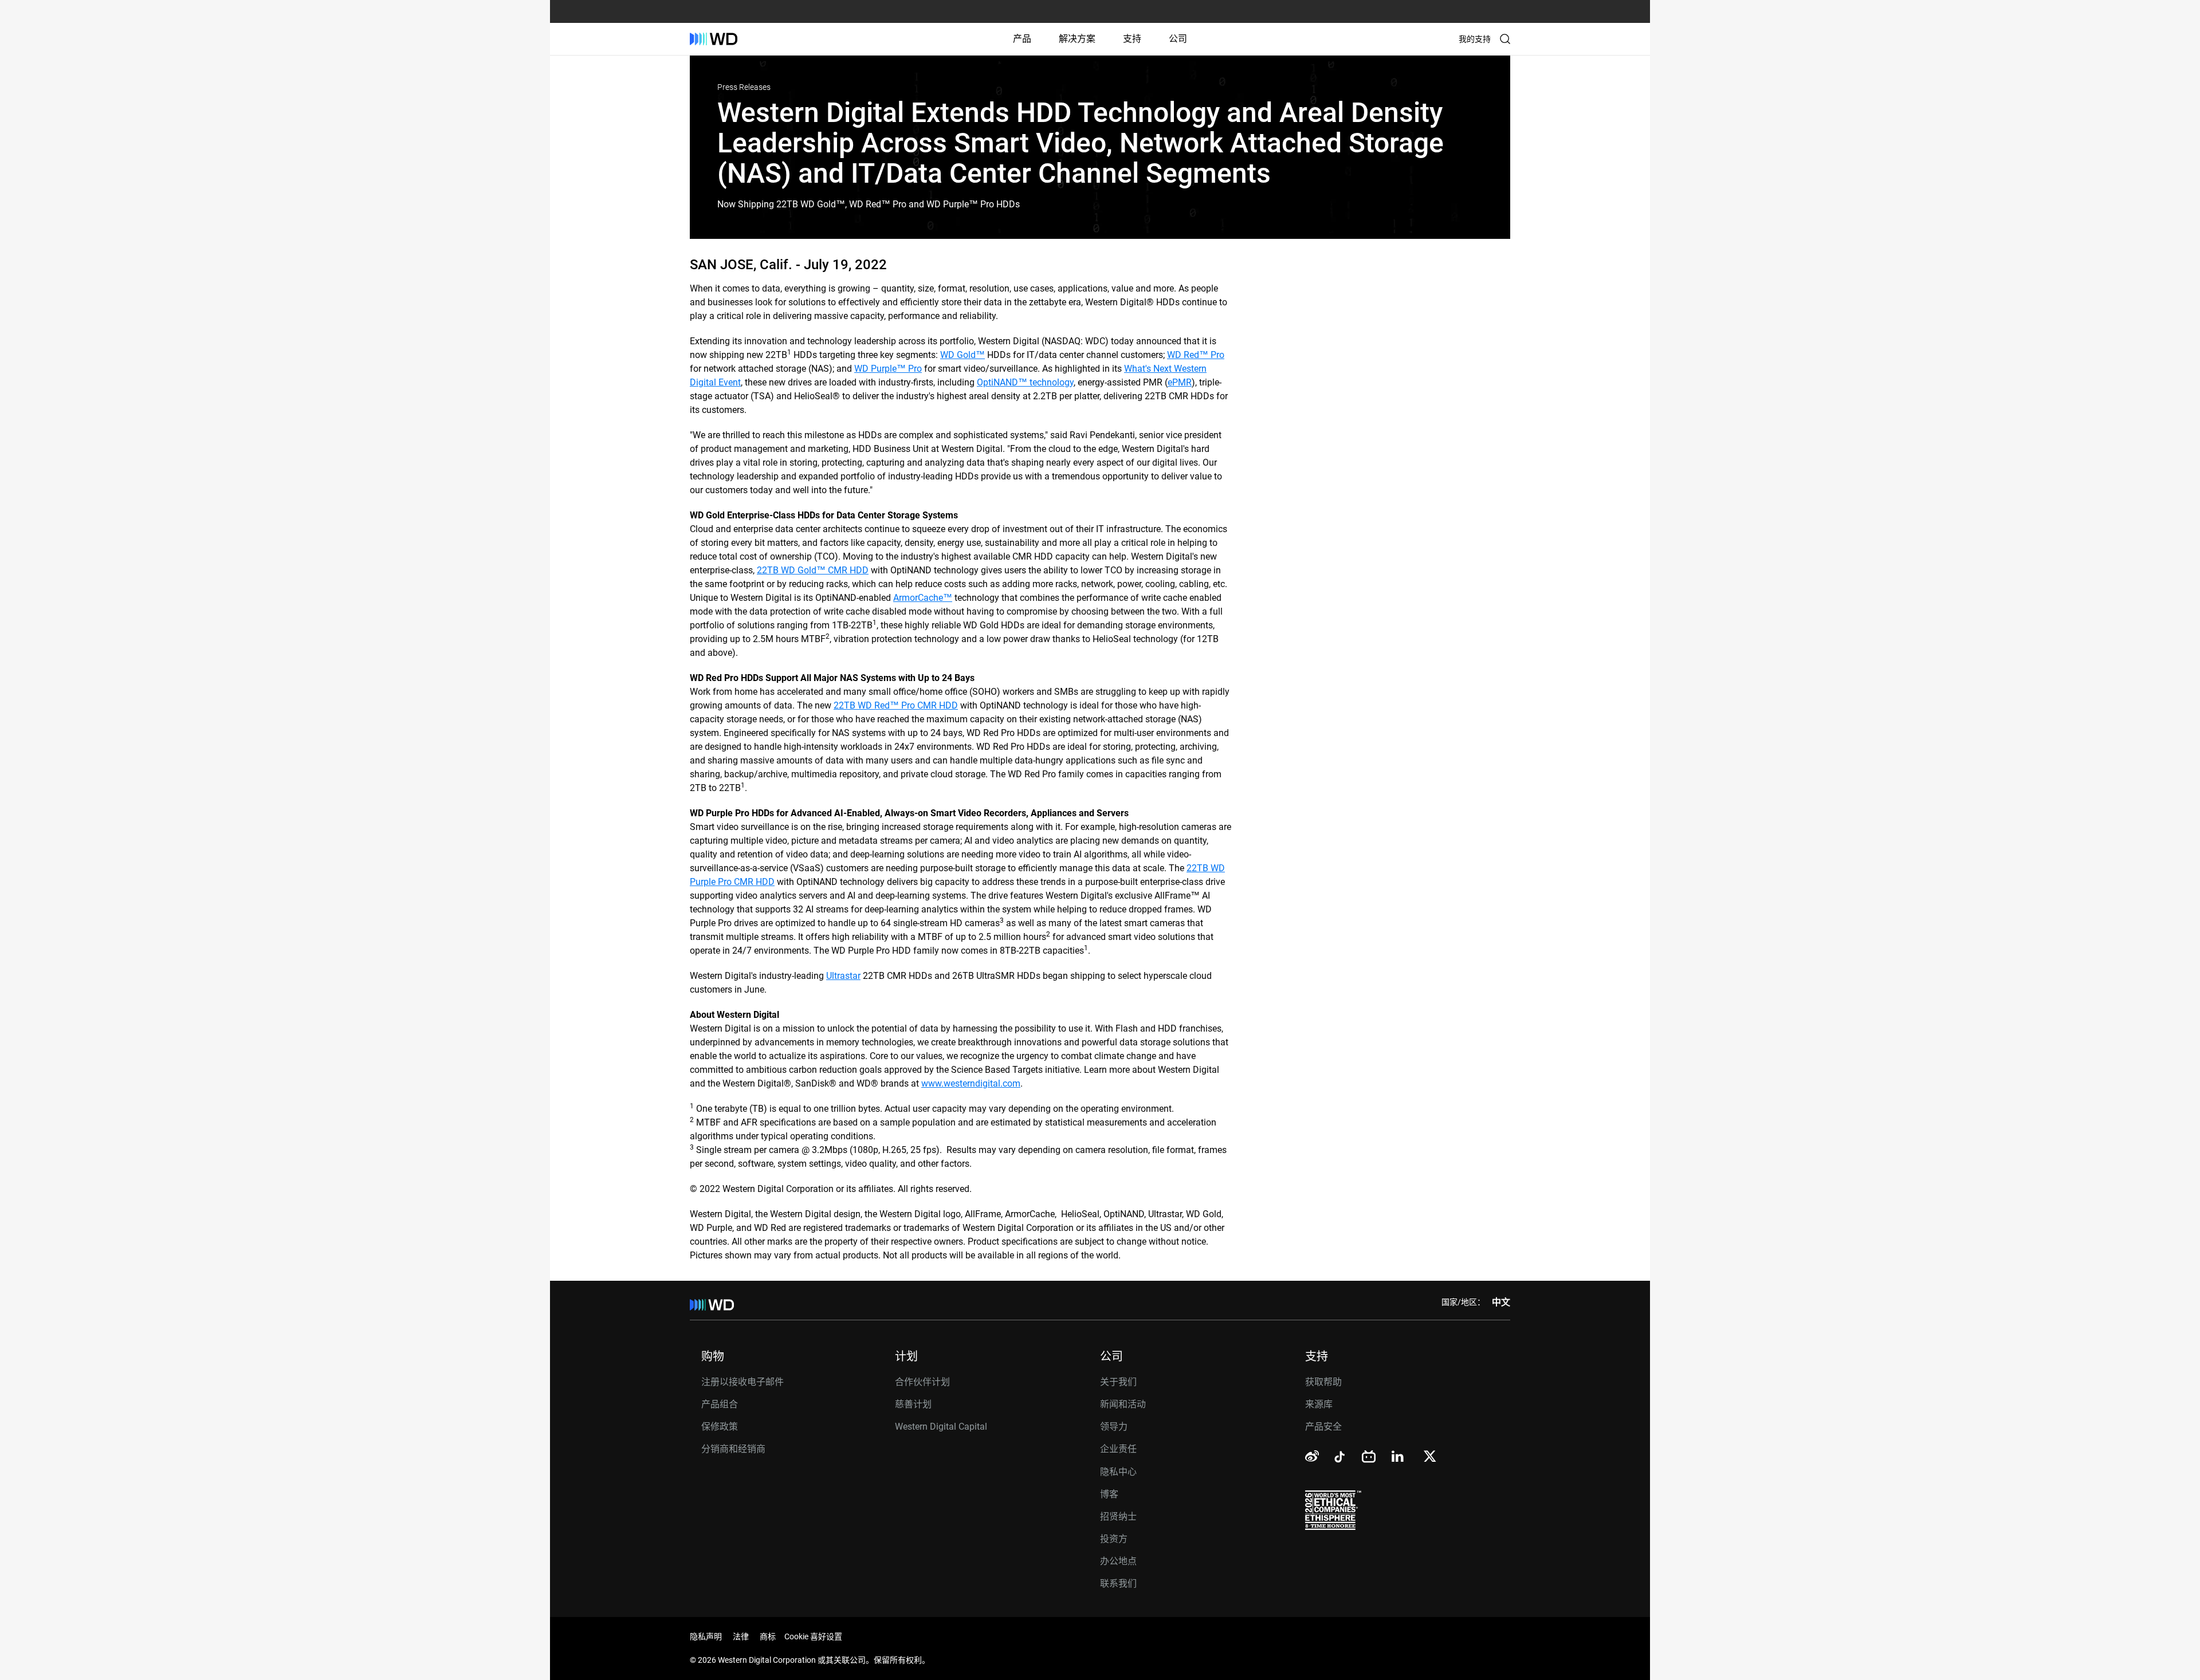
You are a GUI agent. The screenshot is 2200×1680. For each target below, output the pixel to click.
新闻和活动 (1123, 1404)
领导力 (1114, 1427)
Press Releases (744, 87)
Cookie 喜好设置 (813, 1636)
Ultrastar (843, 976)
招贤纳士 (1118, 1516)
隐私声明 (706, 1636)
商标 (768, 1636)
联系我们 (1118, 1583)
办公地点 (1118, 1561)
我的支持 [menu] (1475, 39)
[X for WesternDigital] (1430, 1457)
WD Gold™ (962, 355)
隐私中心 (1118, 1472)
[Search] (1505, 39)
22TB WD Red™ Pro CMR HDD (896, 705)
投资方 (1114, 1539)
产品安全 (1323, 1427)
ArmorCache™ (923, 598)
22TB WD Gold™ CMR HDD (813, 570)
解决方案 (1077, 39)
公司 (1178, 39)
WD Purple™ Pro (888, 369)
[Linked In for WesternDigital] (1398, 1458)
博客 (1109, 1494)
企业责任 (1118, 1449)
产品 (1022, 39)
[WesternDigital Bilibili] (1369, 1457)
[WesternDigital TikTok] (1338, 1459)
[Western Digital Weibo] (1312, 1457)
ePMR (1180, 382)
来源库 (1319, 1404)
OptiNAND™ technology (1025, 382)
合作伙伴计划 (922, 1382)
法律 (741, 1636)
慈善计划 (913, 1404)
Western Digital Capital (941, 1427)
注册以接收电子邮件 (742, 1382)
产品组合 (720, 1404)
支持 (1132, 39)
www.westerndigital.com (971, 1083)
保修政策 (720, 1427)
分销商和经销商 (733, 1449)
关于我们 (1118, 1382)
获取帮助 (1323, 1382)
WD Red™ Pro (1196, 355)
